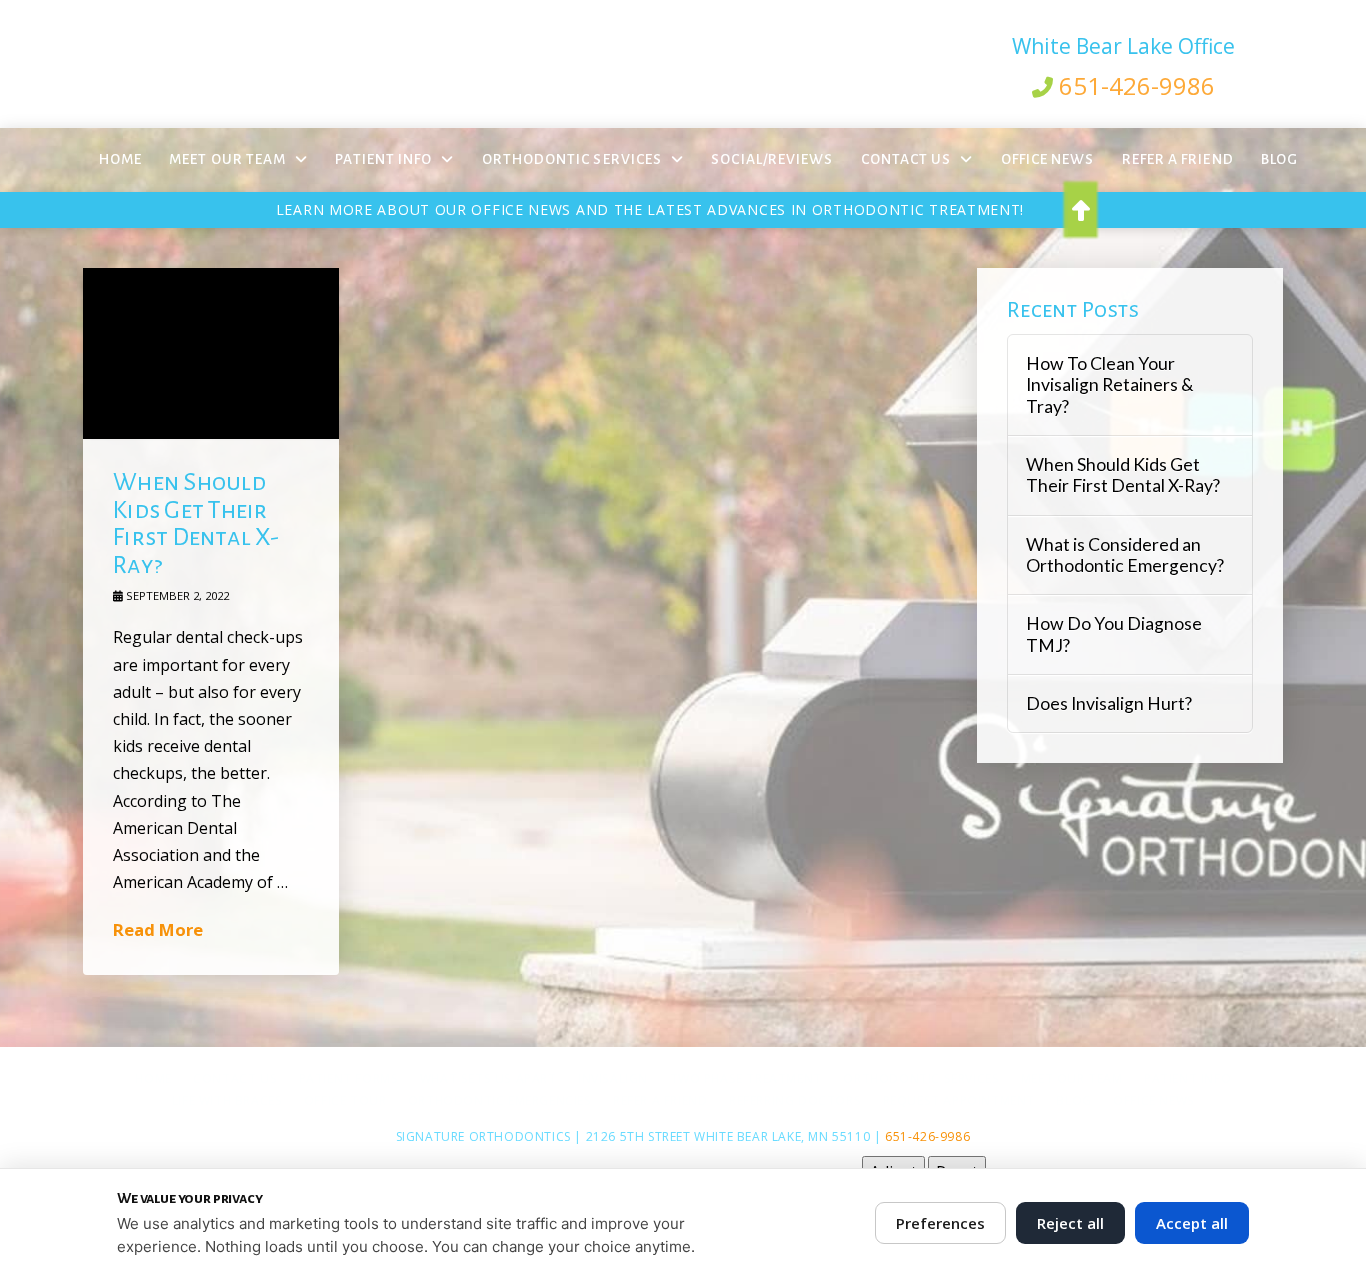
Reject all (1070, 1223)
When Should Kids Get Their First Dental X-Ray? (196, 523)
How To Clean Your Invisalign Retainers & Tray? (1109, 384)
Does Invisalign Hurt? (1109, 703)
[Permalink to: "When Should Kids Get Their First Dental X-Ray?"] (211, 353)
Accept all (1192, 1223)
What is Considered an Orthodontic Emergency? (1125, 555)
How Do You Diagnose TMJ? (1114, 634)
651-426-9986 (1137, 85)
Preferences (940, 1223)
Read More (158, 929)
